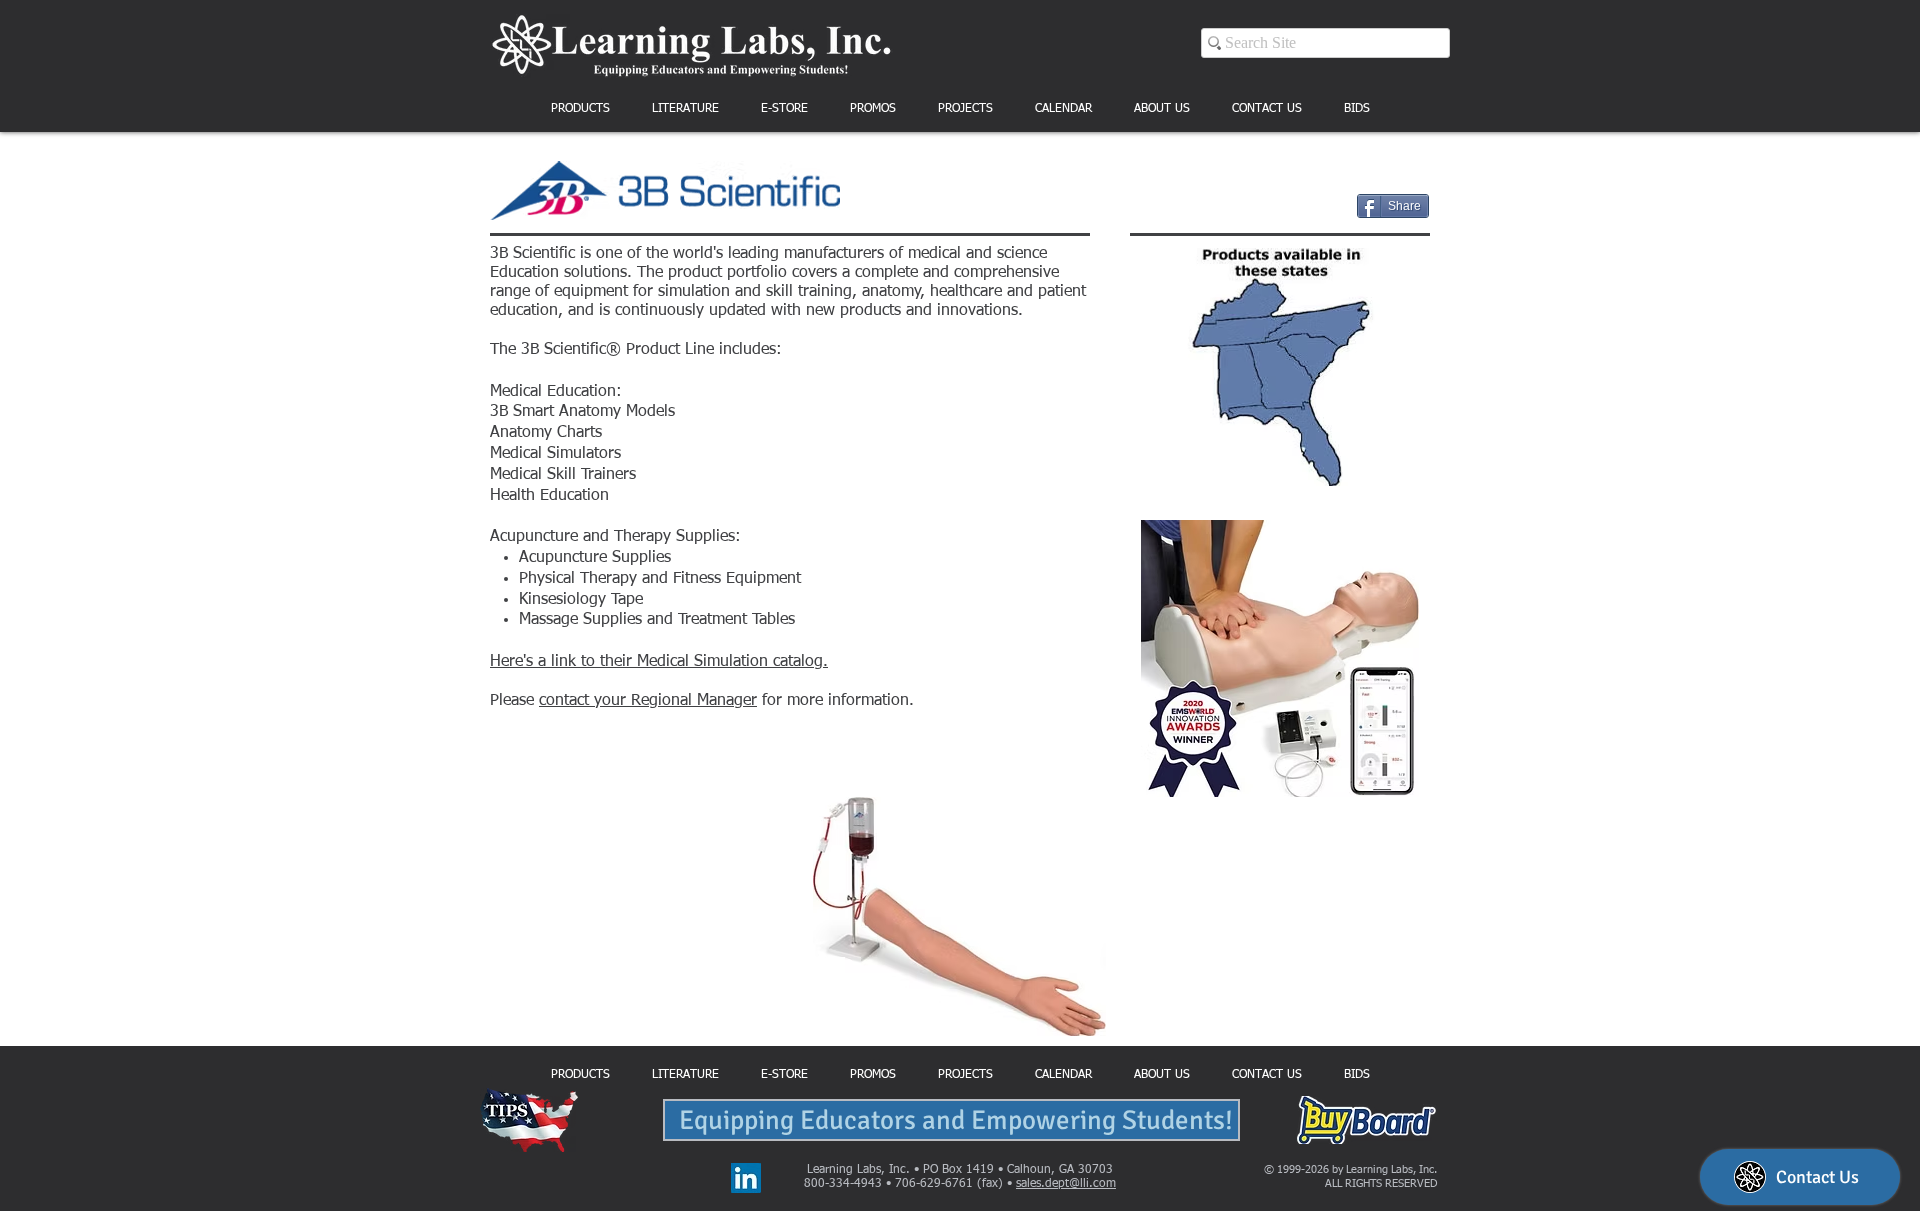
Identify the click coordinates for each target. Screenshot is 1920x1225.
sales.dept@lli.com (1066, 1184)
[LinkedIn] (746, 1178)
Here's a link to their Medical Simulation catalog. (659, 662)
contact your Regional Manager (648, 701)
